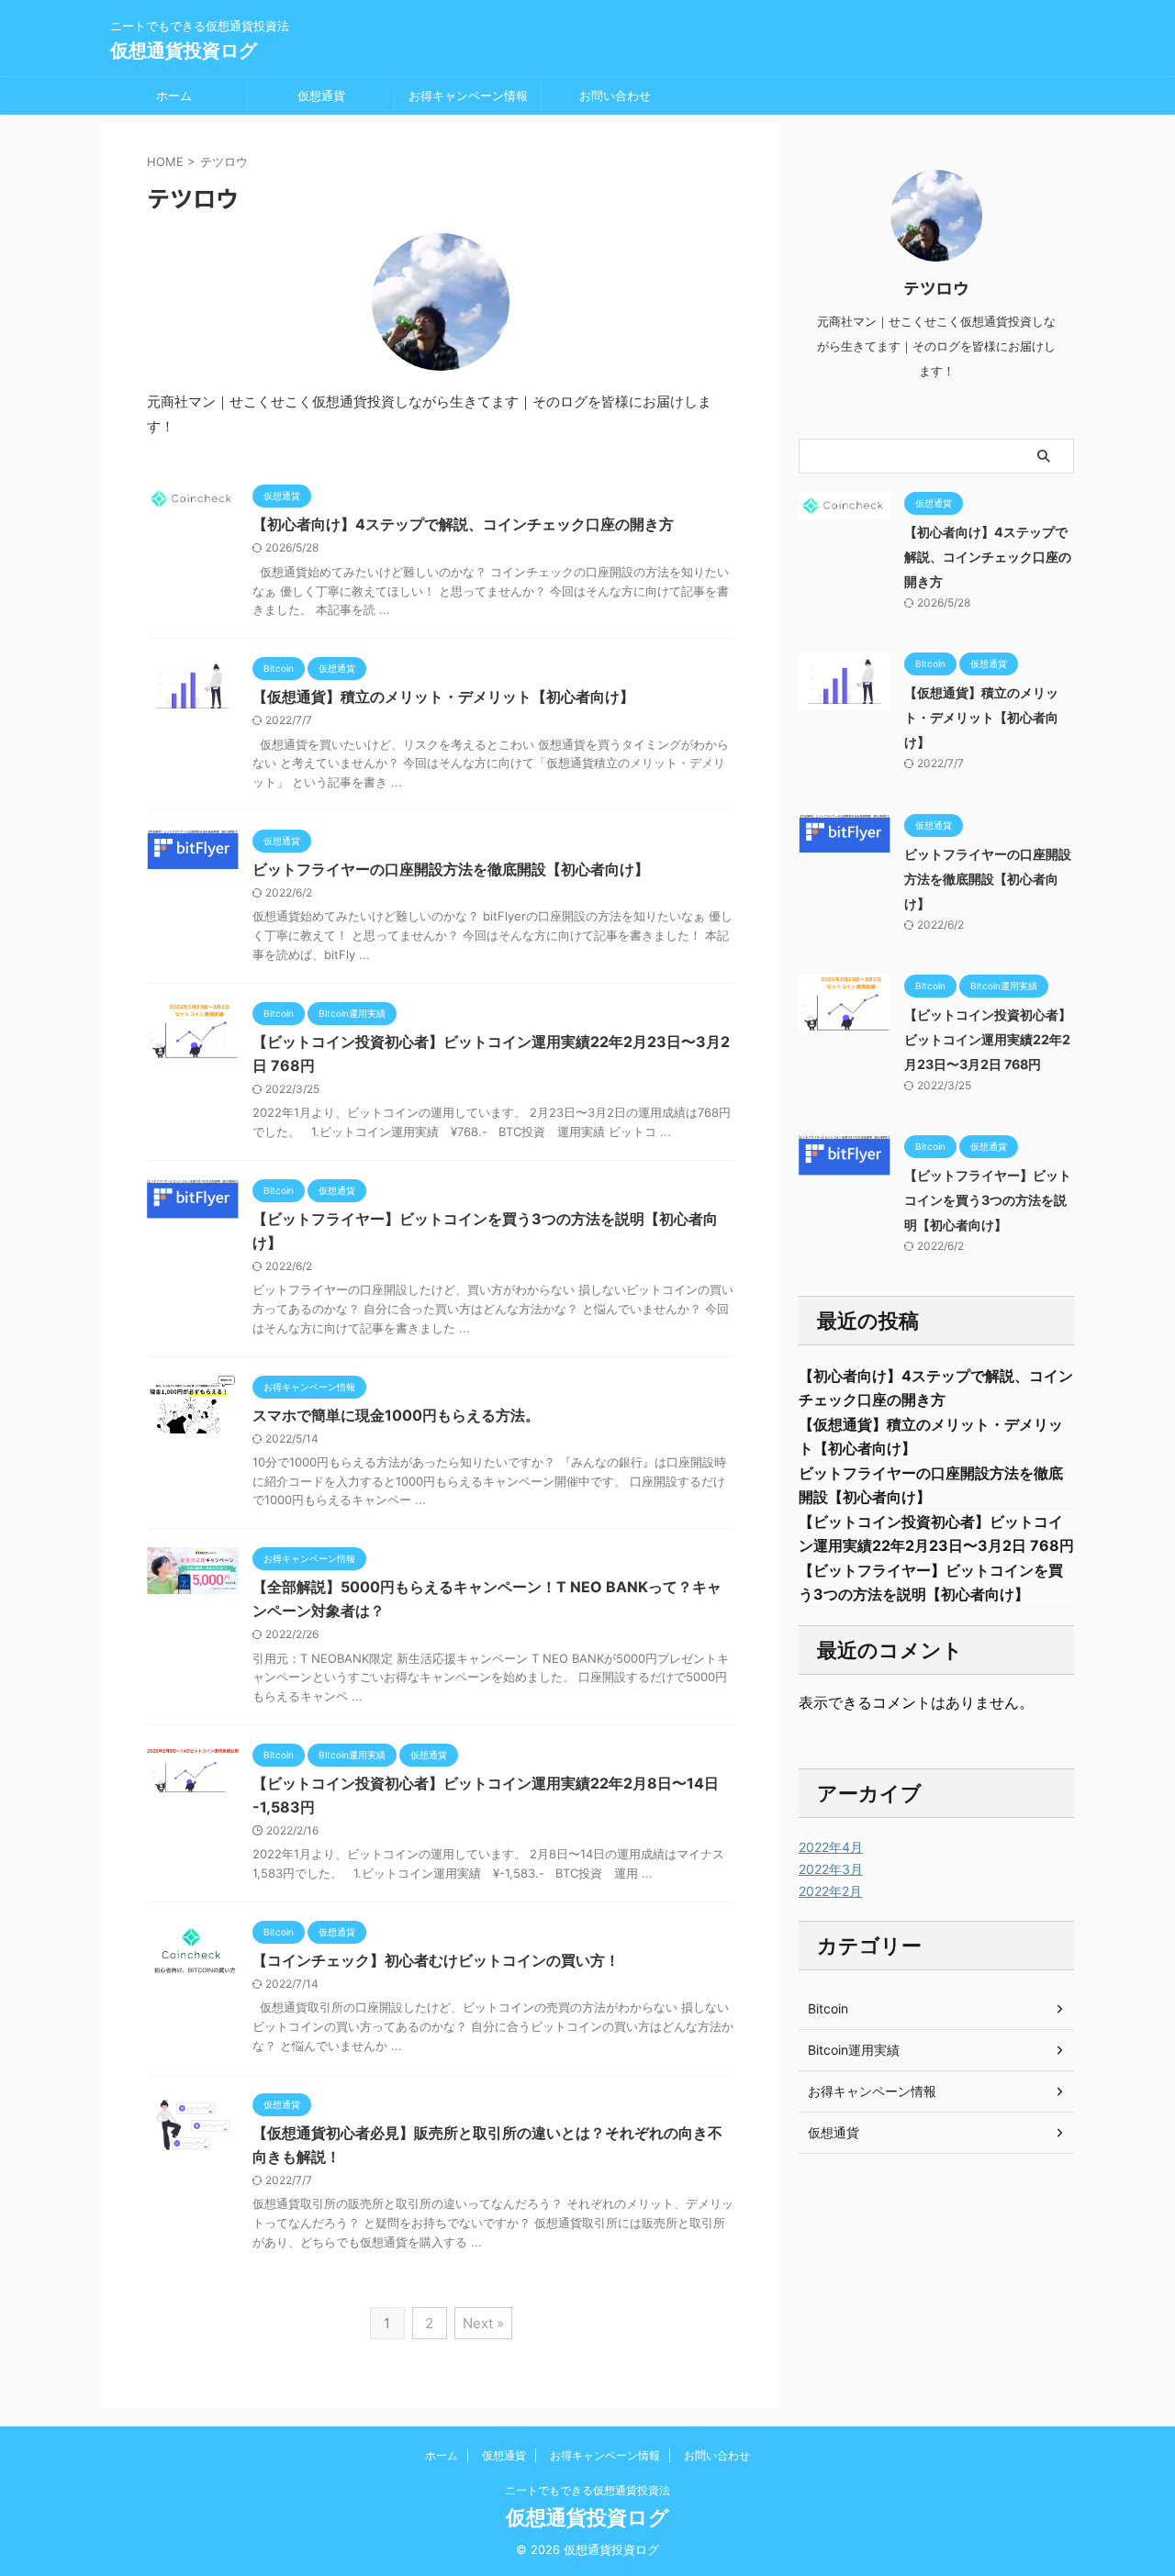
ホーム (174, 95)
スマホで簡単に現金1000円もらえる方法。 (396, 1415)
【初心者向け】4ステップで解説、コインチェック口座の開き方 (463, 524)
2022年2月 (830, 1891)
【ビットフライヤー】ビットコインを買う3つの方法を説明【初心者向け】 (988, 1200)
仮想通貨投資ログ (184, 50)
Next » (483, 2323)
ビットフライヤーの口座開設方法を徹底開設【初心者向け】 (451, 869)
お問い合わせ (615, 95)
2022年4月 (831, 1847)
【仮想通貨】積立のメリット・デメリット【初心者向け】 (443, 697)
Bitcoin (828, 2008)
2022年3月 (831, 1869)
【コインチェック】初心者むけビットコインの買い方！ (436, 1960)
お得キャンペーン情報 (468, 95)
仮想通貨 (321, 95)
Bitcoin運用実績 (854, 2050)
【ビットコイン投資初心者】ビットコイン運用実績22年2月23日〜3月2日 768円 (988, 1039)
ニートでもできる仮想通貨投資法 (587, 2490)
